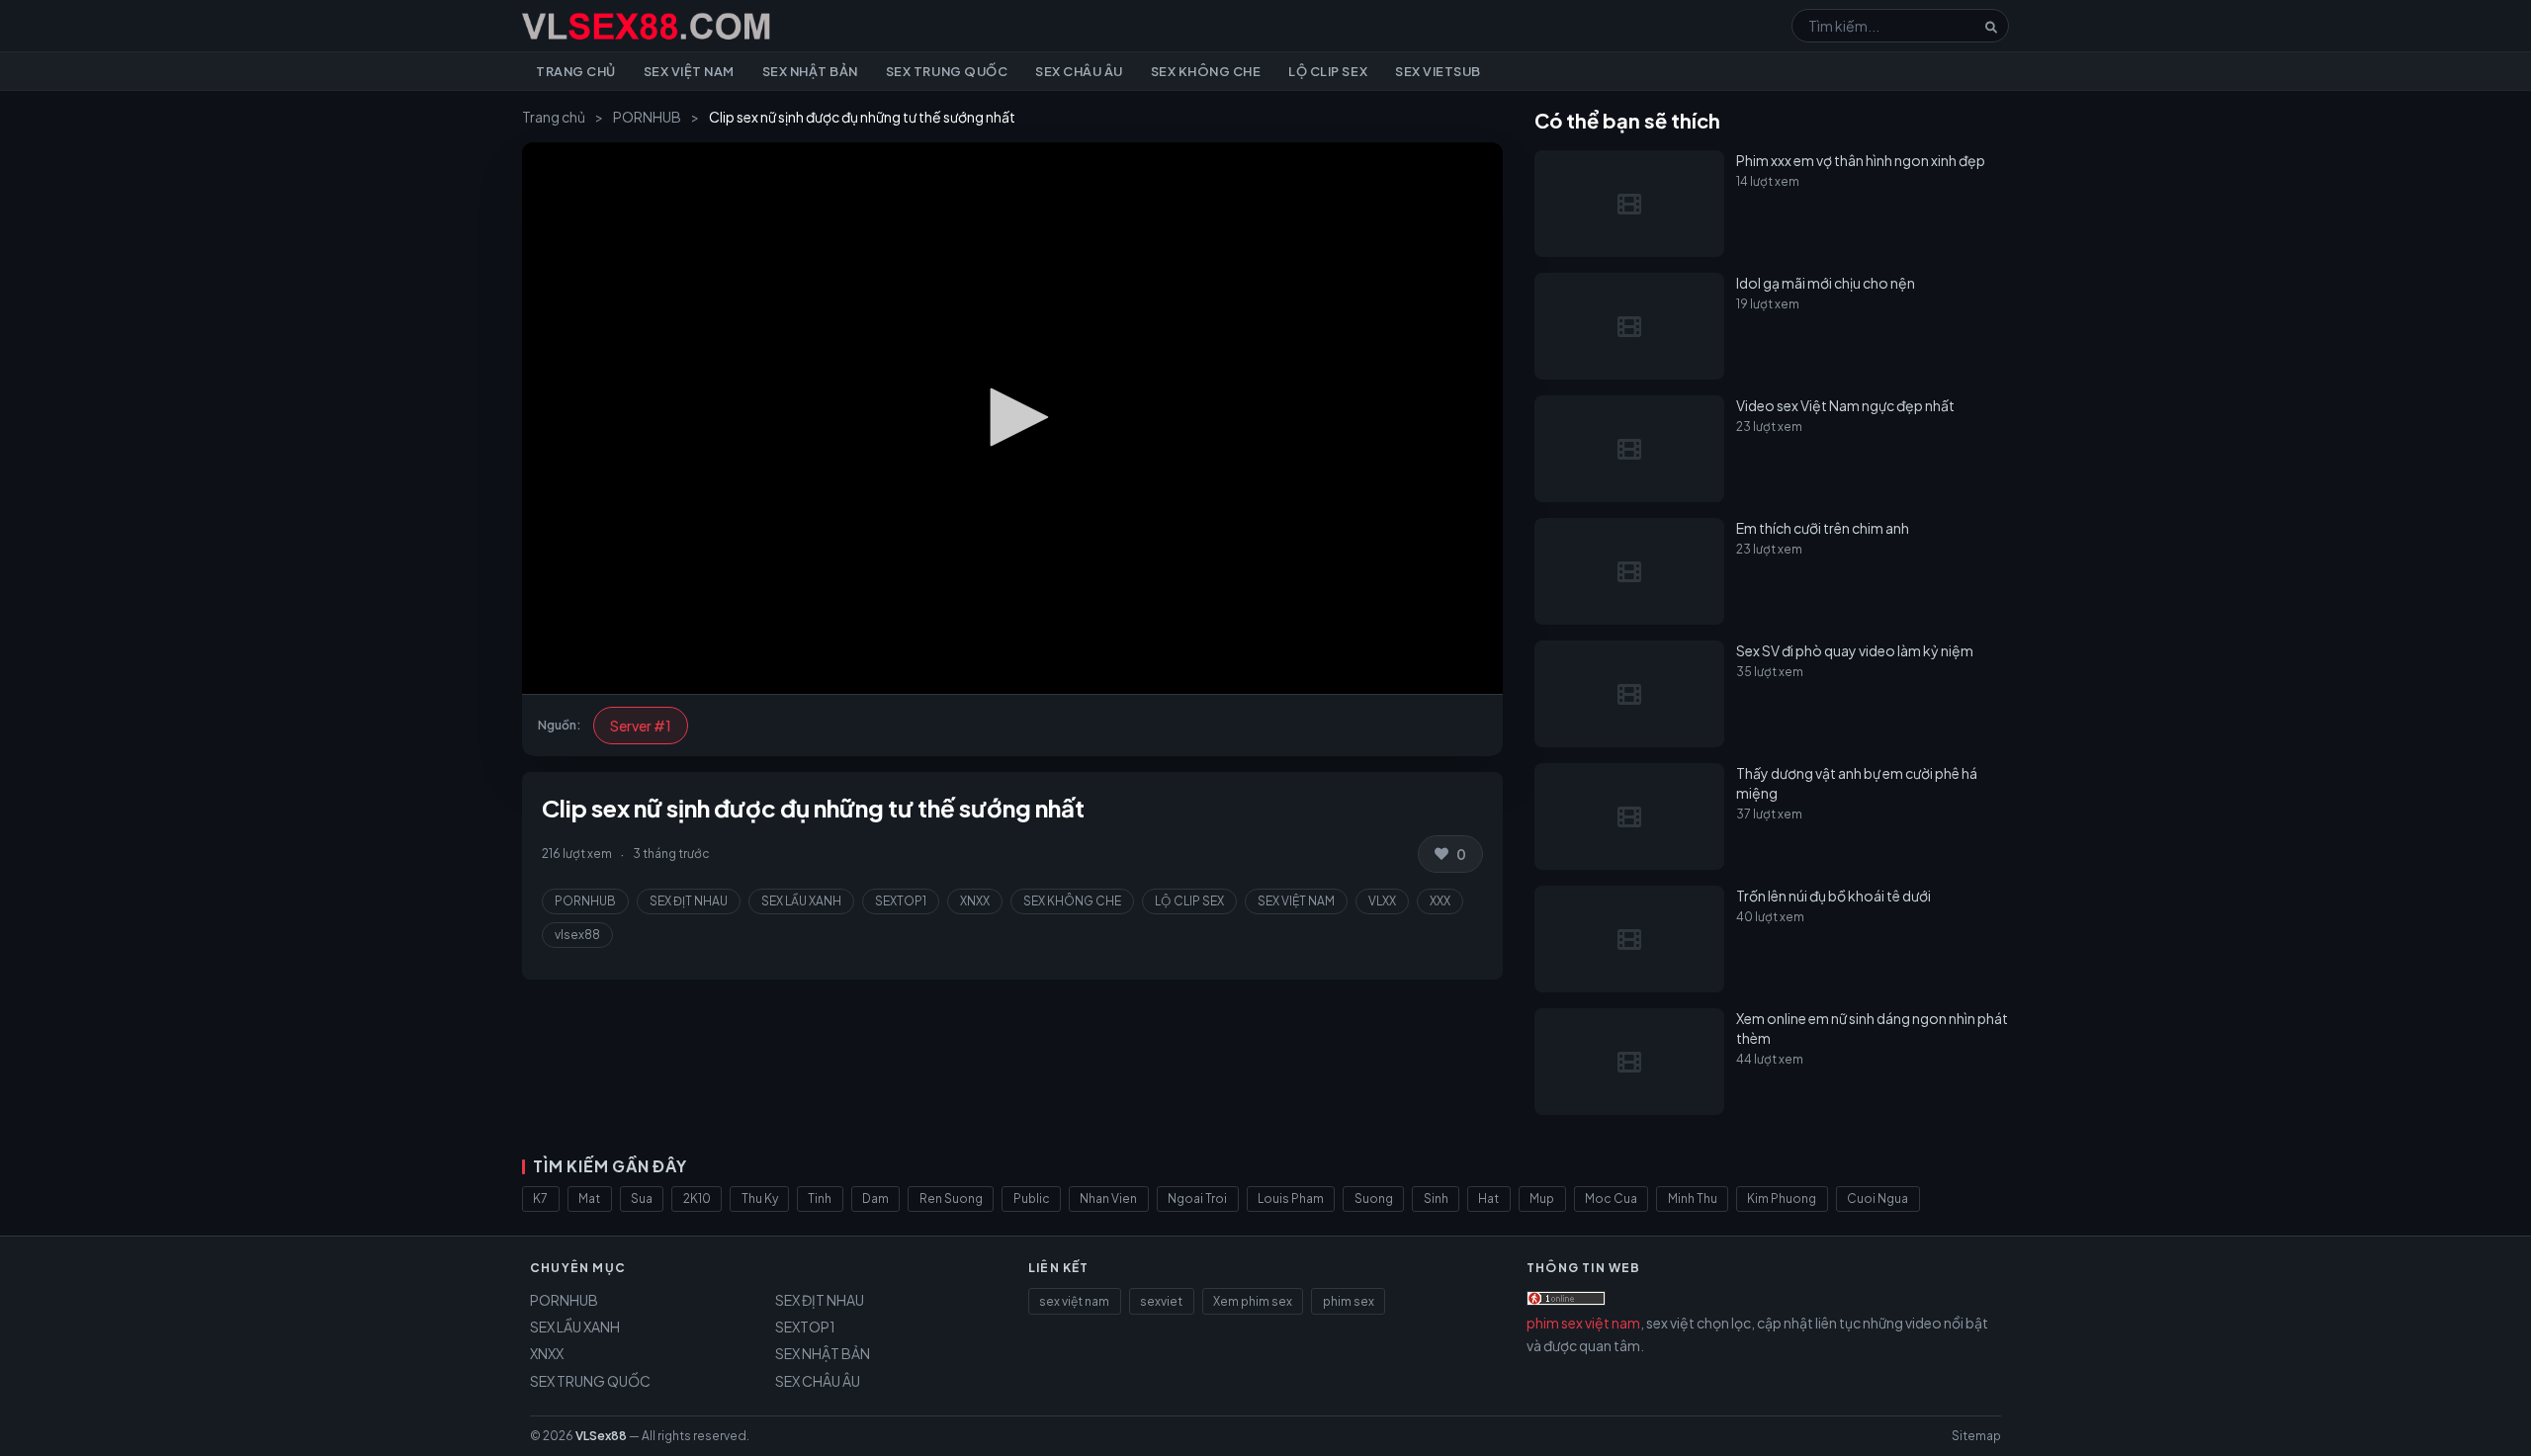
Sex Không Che (1206, 71)
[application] (1012, 418)
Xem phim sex (1253, 1301)
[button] (1012, 417)
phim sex (1349, 1301)
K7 (540, 1199)
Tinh (820, 1199)
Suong (1374, 1199)
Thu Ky (760, 1199)
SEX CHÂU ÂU (818, 1381)
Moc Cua (1611, 1199)
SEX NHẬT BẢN (823, 1353)
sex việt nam (1074, 1301)
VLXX (1382, 901)
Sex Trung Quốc (947, 71)
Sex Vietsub (1438, 71)
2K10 (697, 1199)
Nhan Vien (1108, 1199)
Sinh (1436, 1199)
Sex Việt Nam (689, 71)
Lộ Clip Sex (1328, 71)
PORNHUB (647, 117)
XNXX (975, 901)
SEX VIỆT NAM (1296, 901)
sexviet (1161, 1301)
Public (1032, 1199)
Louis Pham (1291, 1199)
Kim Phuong (1782, 1199)
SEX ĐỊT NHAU (689, 901)
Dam (875, 1199)
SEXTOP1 (901, 901)
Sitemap (1976, 1436)
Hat (1488, 1199)
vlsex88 (577, 935)
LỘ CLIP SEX (1189, 901)
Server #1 (641, 726)
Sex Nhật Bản (810, 71)
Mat (589, 1199)
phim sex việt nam (1583, 1323)
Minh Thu (1693, 1199)
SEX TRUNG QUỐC (590, 1381)
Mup (1542, 1199)
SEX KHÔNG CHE (1072, 901)
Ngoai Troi (1197, 1199)
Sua (642, 1199)
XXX (1440, 901)
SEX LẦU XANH (801, 901)
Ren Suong (951, 1199)
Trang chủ (576, 71)
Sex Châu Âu (1079, 71)
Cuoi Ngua (1877, 1199)
